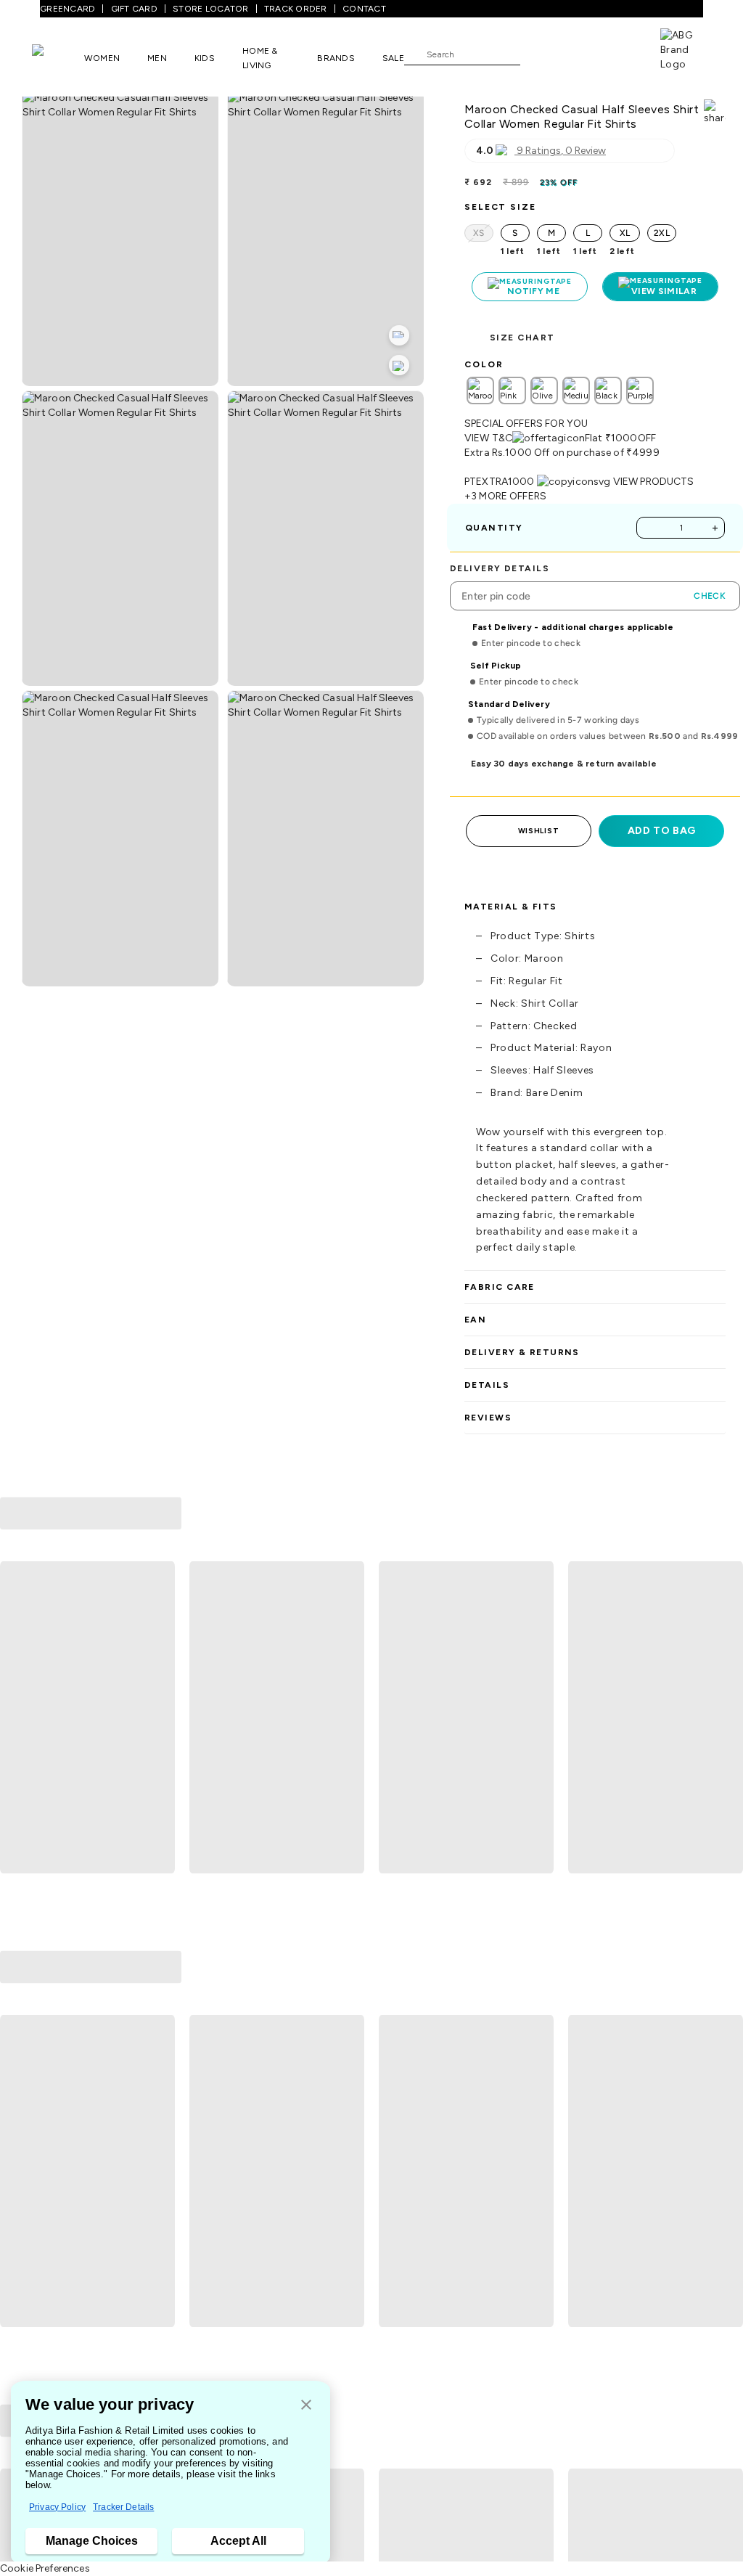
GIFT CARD (134, 9)
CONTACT (364, 9)
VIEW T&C (488, 438)
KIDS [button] (205, 58)
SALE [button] (393, 58)
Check (710, 596)
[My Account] (579, 54)
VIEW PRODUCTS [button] (654, 482)
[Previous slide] (17, 1718)
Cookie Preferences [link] (45, 2568)
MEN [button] (157, 58)
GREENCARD (67, 9)
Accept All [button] (238, 2541)
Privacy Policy (57, 2507)
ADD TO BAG (662, 831)
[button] (306, 2406)
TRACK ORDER (296, 9)
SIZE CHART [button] (522, 338)
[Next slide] (726, 1718)
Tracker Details (123, 2507)
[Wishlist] (538, 54)
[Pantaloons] (58, 57)
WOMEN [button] (102, 58)
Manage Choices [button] (92, 2541)
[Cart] (619, 53)
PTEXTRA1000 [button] (500, 482)
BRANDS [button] (336, 58)
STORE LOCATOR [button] (210, 9)
